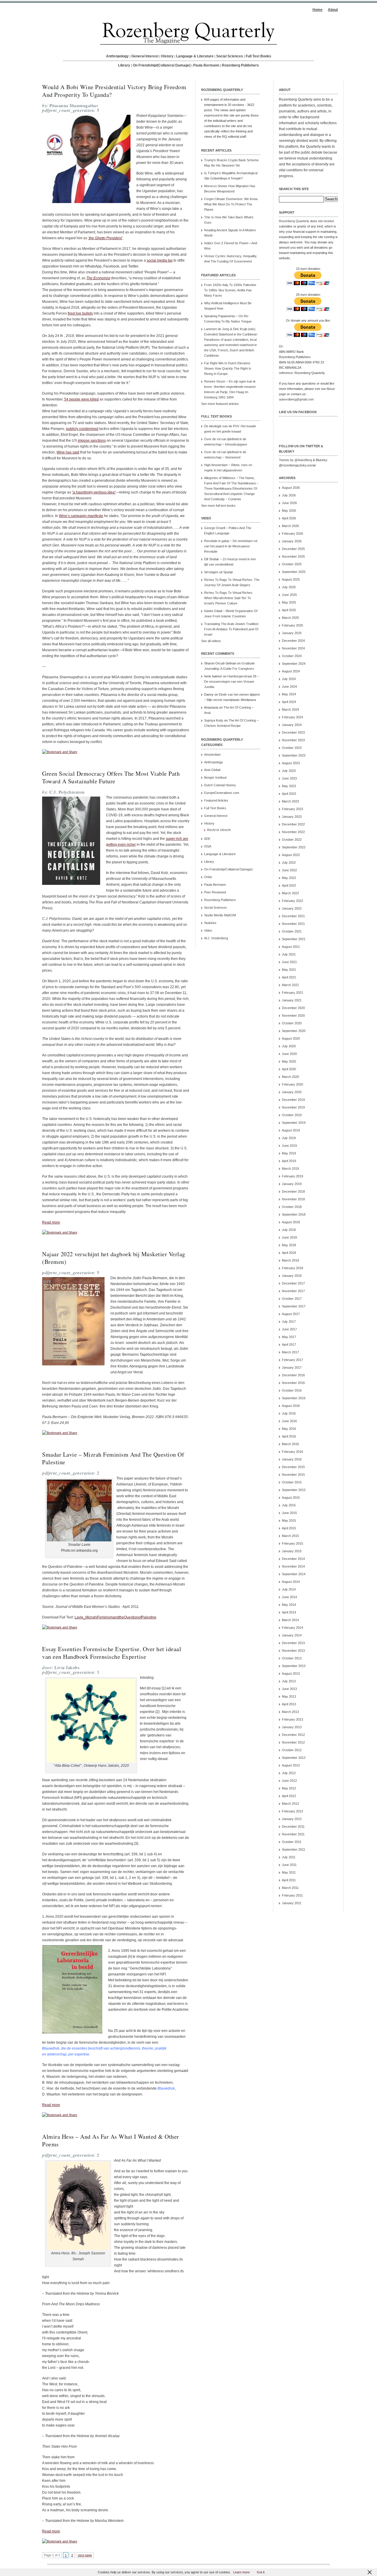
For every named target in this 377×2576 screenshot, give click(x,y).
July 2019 (289, 1138)
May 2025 (289, 602)
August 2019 (291, 1130)
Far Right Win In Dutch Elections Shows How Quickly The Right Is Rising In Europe (228, 368)
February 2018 (292, 1268)
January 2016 (292, 1459)
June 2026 (289, 503)
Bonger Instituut (215, 777)
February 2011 (292, 1895)
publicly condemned (82, 429)
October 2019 (292, 1115)
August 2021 (291, 947)
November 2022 (293, 832)
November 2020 (293, 1016)
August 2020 (291, 1038)
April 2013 (289, 1704)
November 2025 (293, 556)
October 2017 (292, 1299)
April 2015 (289, 1528)
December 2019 (293, 1100)
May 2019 (289, 1153)
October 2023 (292, 748)
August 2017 (291, 1314)
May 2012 (289, 1788)
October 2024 (292, 656)
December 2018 (293, 1191)
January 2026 (292, 541)
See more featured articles (220, 404)
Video (208, 930)
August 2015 (291, 1498)
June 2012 (289, 1781)
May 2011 (289, 1872)
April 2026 (289, 518)
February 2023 (292, 809)
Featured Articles (216, 800)
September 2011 (294, 1849)
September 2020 (294, 1031)
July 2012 (289, 1773)
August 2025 (291, 579)
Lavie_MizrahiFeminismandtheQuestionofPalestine (115, 1617)
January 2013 (292, 1727)
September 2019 (294, 1123)
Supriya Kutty (214, 720)
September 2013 (294, 1666)
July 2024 (289, 679)
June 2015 (289, 1513)
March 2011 (290, 1888)
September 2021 (294, 939)
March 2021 (290, 985)
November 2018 (293, 1199)
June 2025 (289, 595)
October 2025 (292, 564)
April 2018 (289, 1253)
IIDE (207, 839)
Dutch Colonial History (220, 785)
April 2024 (289, 702)
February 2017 (292, 1360)
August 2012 (291, 1765)
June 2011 (289, 1865)
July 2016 (289, 1413)
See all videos (211, 641)
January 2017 (292, 1367)
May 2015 (289, 1520)
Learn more (242, 2572)
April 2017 (289, 1344)
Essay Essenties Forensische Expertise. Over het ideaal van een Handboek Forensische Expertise (112, 1653)
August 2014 (291, 1582)
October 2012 (292, 1750)
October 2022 (292, 840)
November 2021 (293, 924)
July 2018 (289, 1230)
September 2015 (294, 1490)
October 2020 (292, 1023)
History (167, 56)
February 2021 (292, 993)
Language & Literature (195, 56)
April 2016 (289, 1436)
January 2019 (292, 1184)
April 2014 (289, 1612)
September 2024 (294, 664)
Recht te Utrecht (219, 830)
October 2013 (292, 1658)
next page (85, 2555)
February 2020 (292, 1084)
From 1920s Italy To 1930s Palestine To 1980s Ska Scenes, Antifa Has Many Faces (230, 290)
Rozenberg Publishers (240, 65)
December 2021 (293, 916)
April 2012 (289, 1796)
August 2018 (291, 1222)
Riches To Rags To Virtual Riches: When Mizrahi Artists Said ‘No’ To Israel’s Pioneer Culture (229, 598)
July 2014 (289, 1589)
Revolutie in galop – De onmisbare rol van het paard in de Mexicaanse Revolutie (231, 546)
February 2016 (292, 1452)
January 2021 (292, 1000)
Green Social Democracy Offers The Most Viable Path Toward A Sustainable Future (111, 777)
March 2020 (290, 1077)
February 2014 (292, 1628)
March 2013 (290, 1712)
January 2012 (292, 1819)
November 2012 (293, 1742)
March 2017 (290, 1352)
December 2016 (293, 1375)
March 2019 (290, 1169)
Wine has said (68, 452)
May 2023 (289, 786)
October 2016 (292, 1390)
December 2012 (293, 1735)
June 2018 (289, 1237)
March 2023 (290, 801)
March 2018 (290, 1260)
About (333, 10)
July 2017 (289, 1322)
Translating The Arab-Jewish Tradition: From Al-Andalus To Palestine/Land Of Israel (232, 629)
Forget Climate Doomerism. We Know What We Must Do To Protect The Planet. (231, 204)
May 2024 (289, 694)
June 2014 (289, 1597)
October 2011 (292, 1842)
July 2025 (289, 587)
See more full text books (218, 506)
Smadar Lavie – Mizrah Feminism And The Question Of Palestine (113, 1458)
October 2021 (292, 931)
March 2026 (290, 526)
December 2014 (293, 1559)
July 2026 (289, 495)
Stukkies (210, 923)
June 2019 (289, 1146)
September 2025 (294, 572)
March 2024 (290, 709)
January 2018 (292, 1276)
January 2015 (292, 1551)
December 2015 (293, 1467)
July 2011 (289, 1857)
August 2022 (291, 855)
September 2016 (294, 1398)
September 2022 (294, 847)
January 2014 (292, 1635)
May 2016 (289, 1429)
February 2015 (292, 1543)
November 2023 (293, 740)
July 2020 (289, 1046)
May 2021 (289, 970)
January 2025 (292, 633)
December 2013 (293, 1643)
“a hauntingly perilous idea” (94, 492)
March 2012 (290, 1804)
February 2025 (292, 625)
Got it (261, 2572)
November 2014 (293, 1566)
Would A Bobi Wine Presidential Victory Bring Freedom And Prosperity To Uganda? (114, 91)
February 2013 (292, 1719)
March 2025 (290, 618)
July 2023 (289, 771)
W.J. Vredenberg (216, 938)
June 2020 (289, 1054)
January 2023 (292, 817)
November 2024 (293, 648)
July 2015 (289, 1505)
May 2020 (289, 1061)
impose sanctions (92, 441)
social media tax (160, 260)
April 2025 (289, 610)
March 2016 (290, 1444)
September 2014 (294, 1574)
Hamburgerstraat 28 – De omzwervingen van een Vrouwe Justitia (232, 682)
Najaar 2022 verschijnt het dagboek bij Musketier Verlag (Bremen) (114, 1258)
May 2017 (289, 1337)
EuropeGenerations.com (222, 793)
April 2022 (289, 885)
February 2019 (292, 1176)
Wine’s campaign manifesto (81, 516)
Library (124, 65)
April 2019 (289, 1161)
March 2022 (290, 893)
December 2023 (293, 732)
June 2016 (289, 1421)
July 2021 (289, 954)
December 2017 (293, 1283)
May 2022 (289, 878)
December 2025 (293, 549)
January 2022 (292, 908)
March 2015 (290, 1536)
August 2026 (291, 488)
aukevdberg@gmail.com (296, 399)
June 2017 (289, 1329)
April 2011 (289, 1880)
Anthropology (117, 56)
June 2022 (289, 870)
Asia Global (212, 770)
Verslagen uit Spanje (219, 572)
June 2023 (289, 778)
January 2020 (292, 1092)
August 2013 (291, 1673)
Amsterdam (212, 754)
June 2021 (289, 962)
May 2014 (289, 1605)
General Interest (145, 56)
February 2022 (292, 901)
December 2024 (293, 641)
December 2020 (293, 1008)
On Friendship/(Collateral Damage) (162, 65)
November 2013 (293, 1651)
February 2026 (292, 534)
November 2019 (293, 1107)
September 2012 (294, 1758)
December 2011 (293, 1827)
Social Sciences (230, 56)
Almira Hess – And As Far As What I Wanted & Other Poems (111, 2140)
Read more (51, 1222)
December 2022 (293, 824)
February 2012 (292, 1811)
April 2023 (289, 794)
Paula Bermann (206, 65)
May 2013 (289, 1696)
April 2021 (289, 977)
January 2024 (292, 725)
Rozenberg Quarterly (294, 221)
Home (318, 10)
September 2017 (294, 1306)
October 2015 (292, 1482)
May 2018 (289, 1245)
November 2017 (293, 1291)
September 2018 (294, 1214)
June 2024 (289, 687)
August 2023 (291, 763)
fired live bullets (80, 313)
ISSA (208, 846)
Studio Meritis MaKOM (220, 915)
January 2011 (292, 1903)
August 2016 (291, 1406)
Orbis (208, 877)
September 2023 (294, 755)
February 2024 (292, 717)
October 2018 (292, 1207)
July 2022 (289, 862)
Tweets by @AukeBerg (295, 460)
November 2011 (293, 1834)
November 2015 (293, 1475)
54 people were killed (81, 399)
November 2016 (293, 1383)
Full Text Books (258, 56)
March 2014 (290, 1620)
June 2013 (289, 1689)
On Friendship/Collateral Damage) (228, 869)
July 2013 (289, 1681)
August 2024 (291, 671)
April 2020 (289, 1069)
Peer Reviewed (215, 892)
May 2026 (289, 511)
